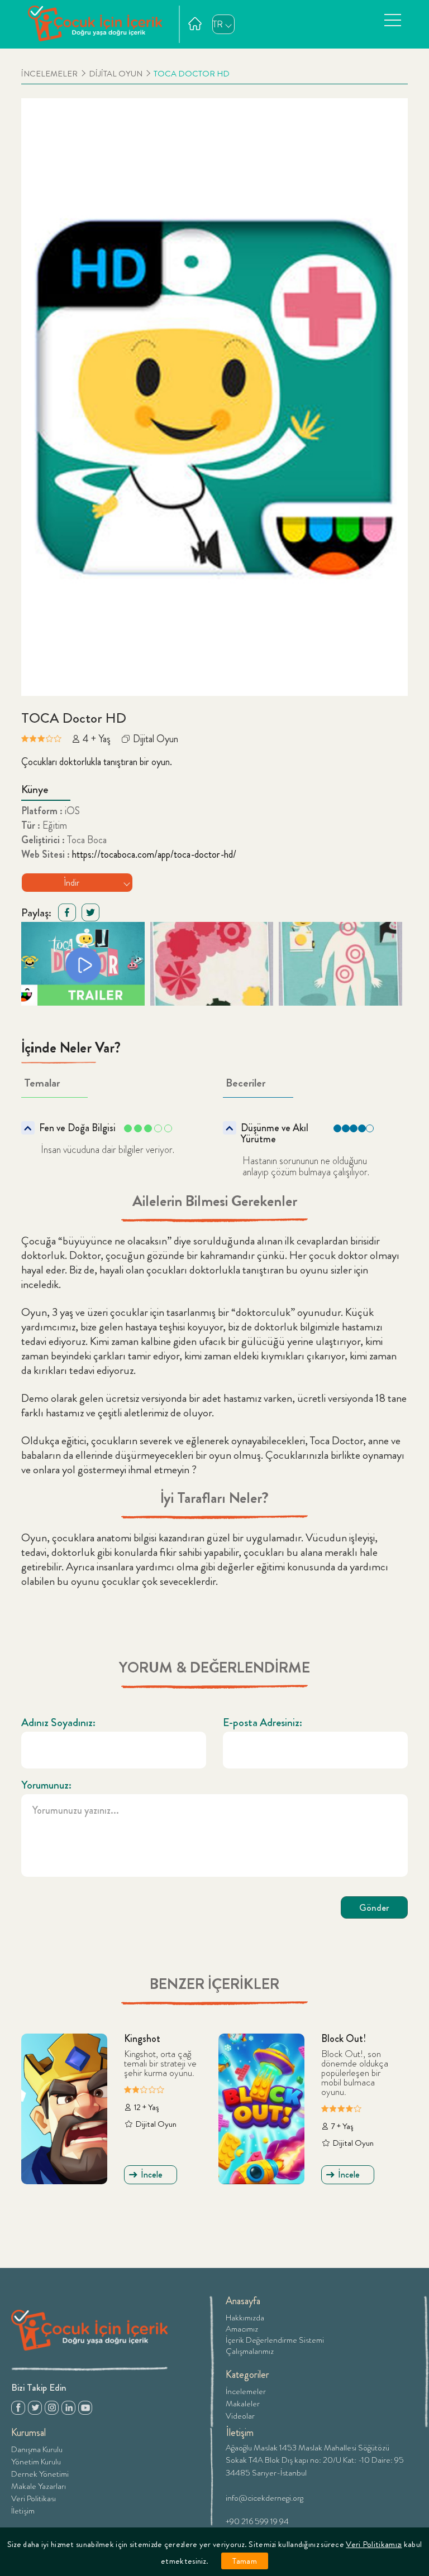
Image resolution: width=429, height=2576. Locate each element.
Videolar (240, 2415)
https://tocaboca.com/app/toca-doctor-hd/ (154, 854)
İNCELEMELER (49, 74)
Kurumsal (28, 2433)
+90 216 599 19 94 (257, 2520)
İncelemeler (246, 2390)
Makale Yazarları (39, 2485)
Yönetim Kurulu (36, 2461)
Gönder (374, 1907)
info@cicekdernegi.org (264, 2497)
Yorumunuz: (46, 1785)
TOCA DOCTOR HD (192, 74)
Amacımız (242, 2329)
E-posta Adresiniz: (263, 1723)
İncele (152, 2174)
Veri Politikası (34, 2498)
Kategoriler (247, 2375)
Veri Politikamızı (374, 2544)
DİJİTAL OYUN (116, 74)
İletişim (23, 2510)
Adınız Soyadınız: (58, 1723)
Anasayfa (243, 2301)
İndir (71, 883)
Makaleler (243, 2403)
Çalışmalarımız (250, 2351)
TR (218, 24)
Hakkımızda (245, 2318)
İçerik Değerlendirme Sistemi (275, 2340)
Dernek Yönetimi (40, 2473)
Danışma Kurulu (37, 2448)
